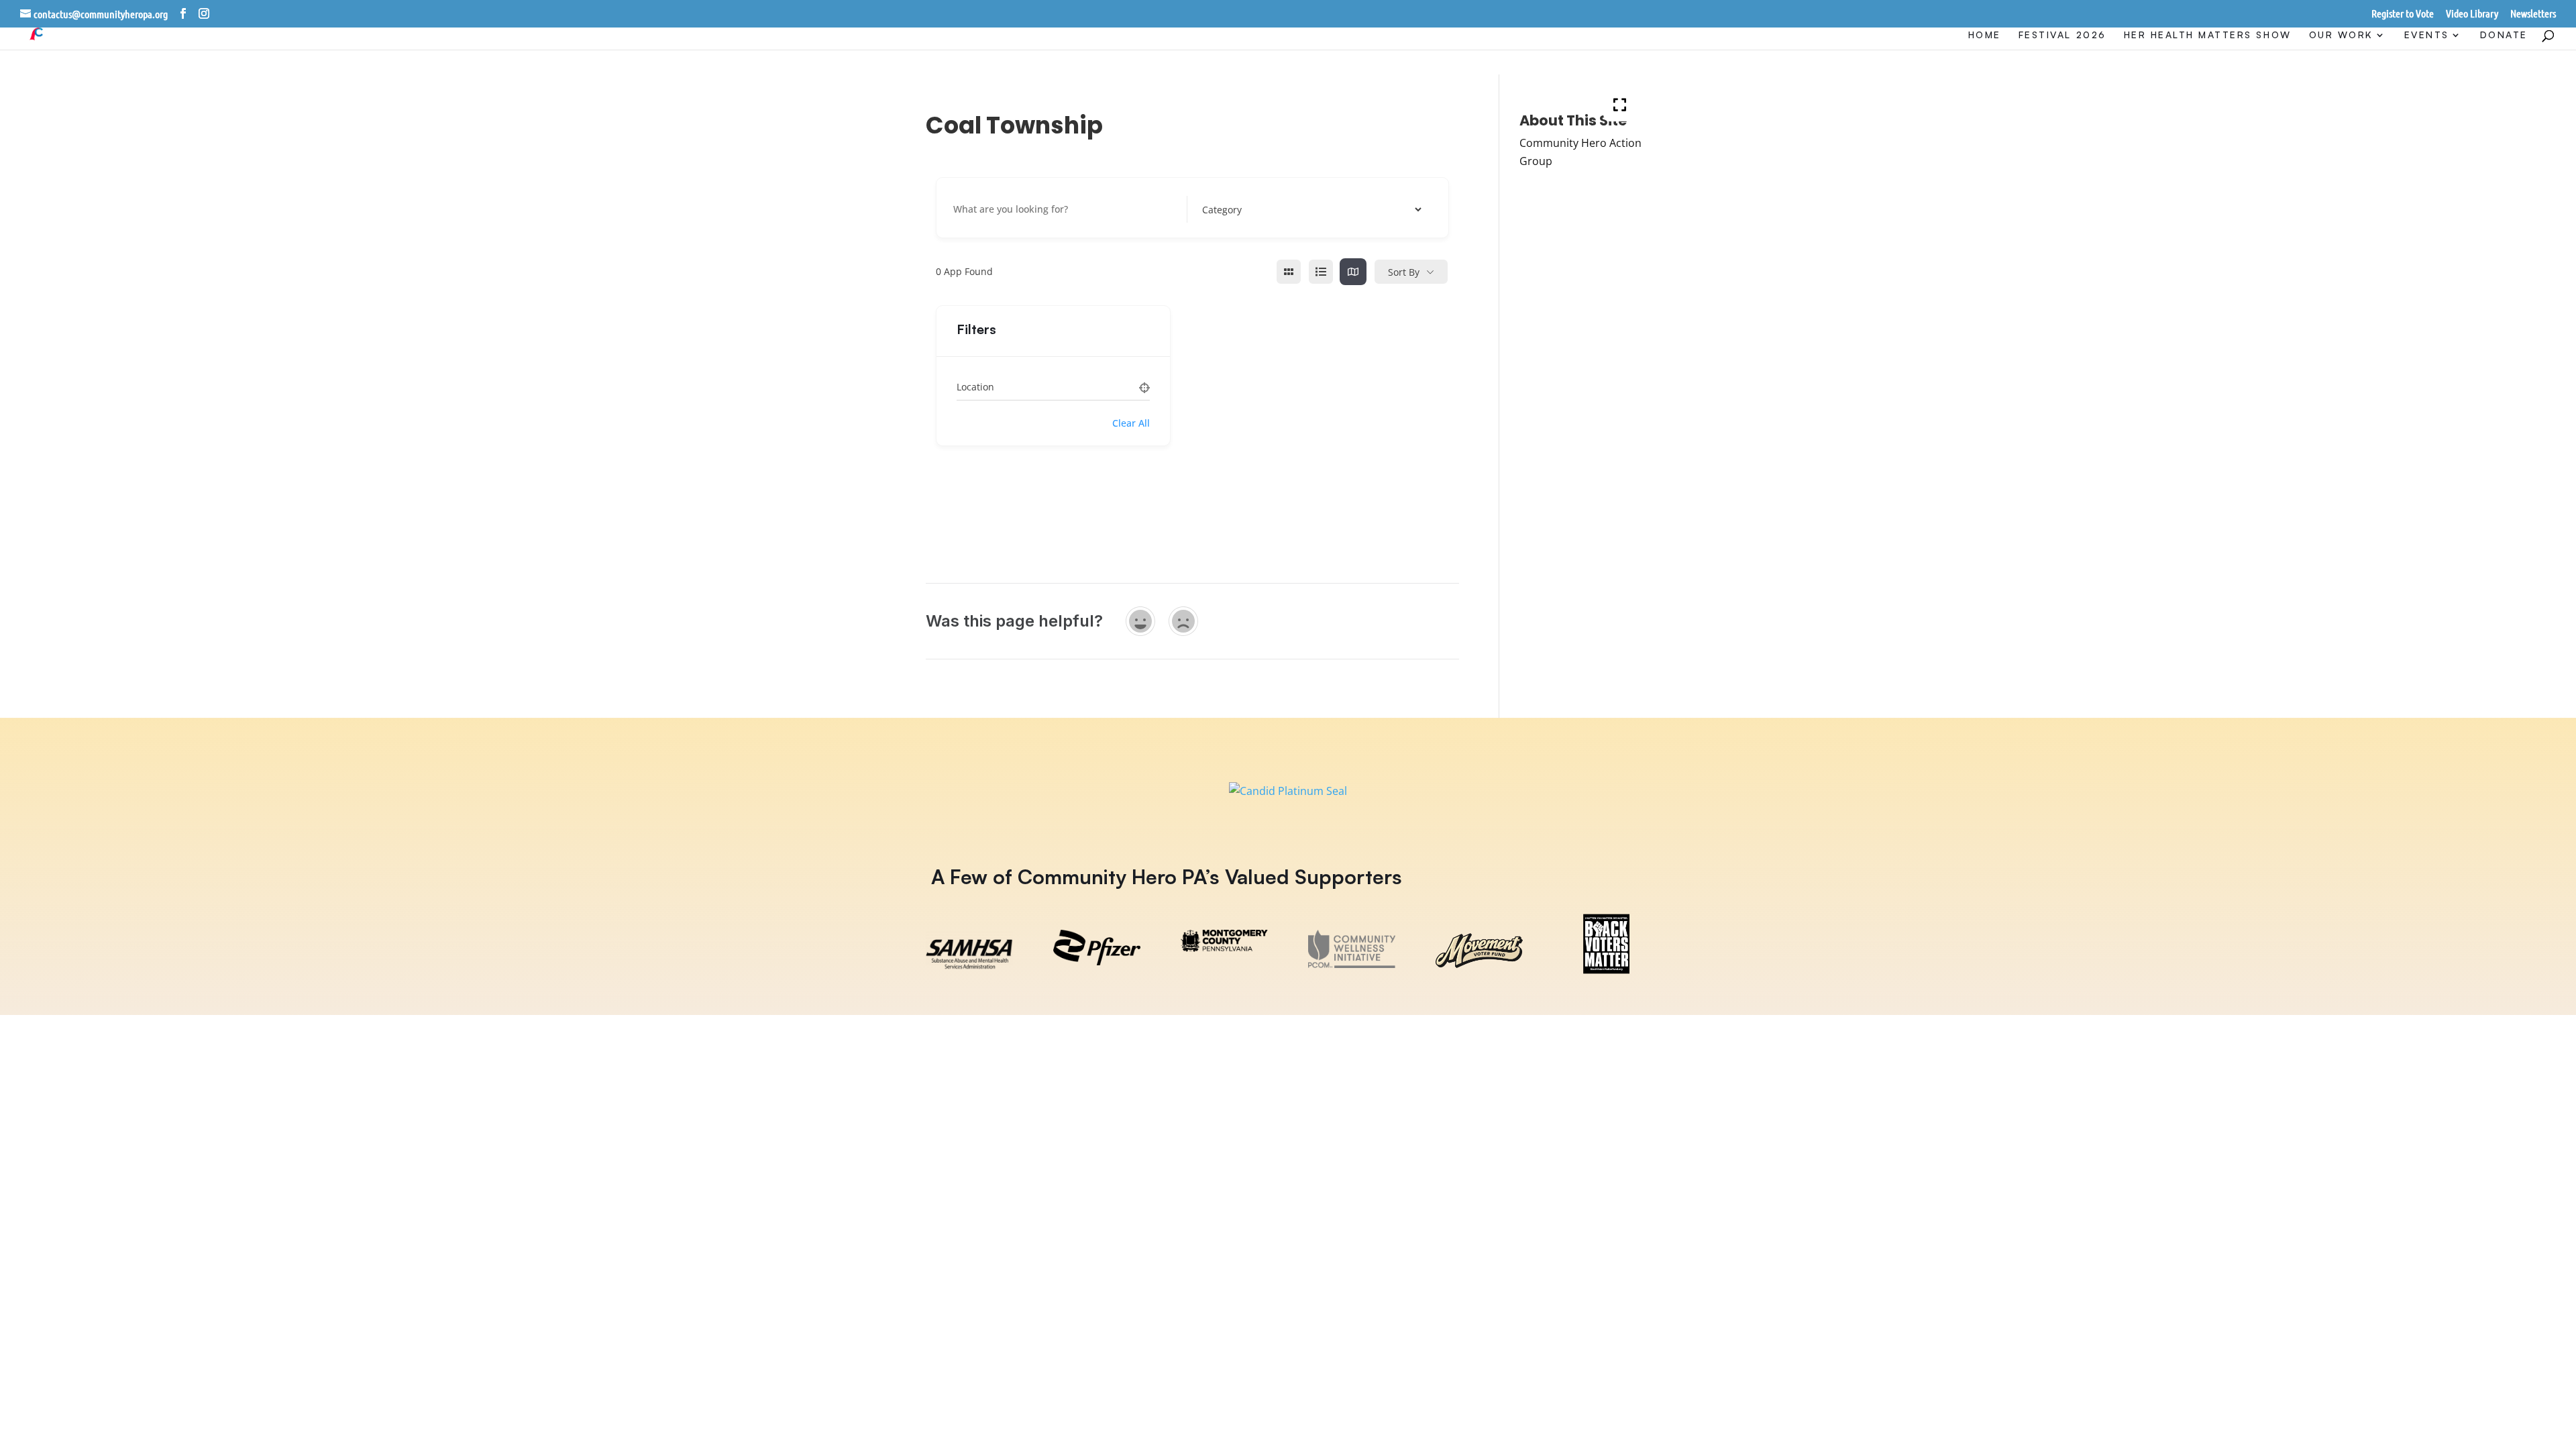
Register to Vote (2403, 14)
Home (1985, 35)
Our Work (2341, 35)
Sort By (1404, 272)
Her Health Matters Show (2208, 35)
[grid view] (1289, 272)
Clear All (1131, 423)
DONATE (2504, 35)
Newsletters (2533, 14)
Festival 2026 (2062, 35)
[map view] (1353, 272)
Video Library (2472, 14)
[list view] (1321, 272)
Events (2427, 35)
